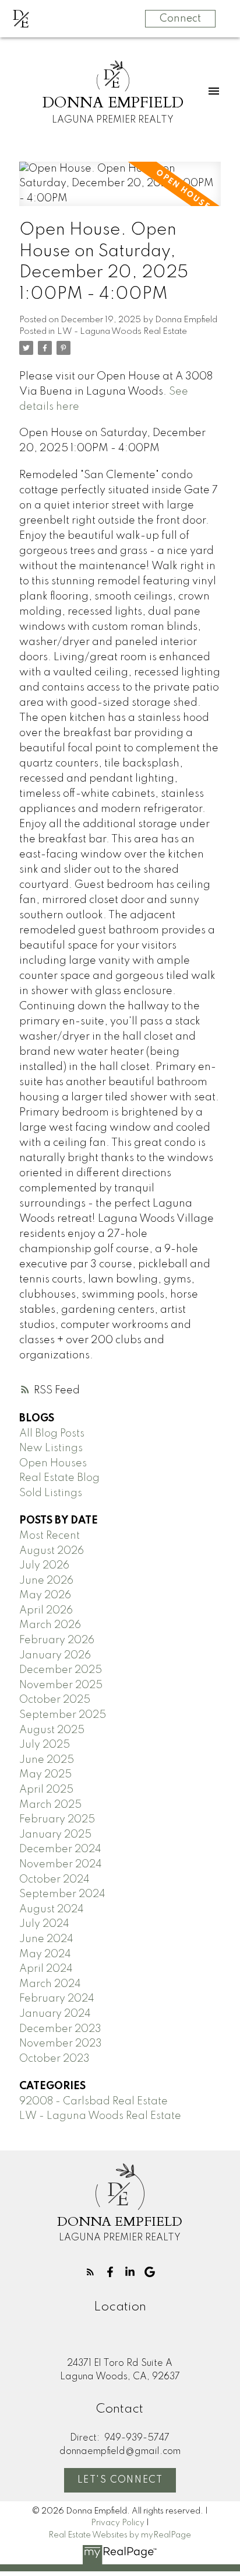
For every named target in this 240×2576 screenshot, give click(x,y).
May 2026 (45, 1595)
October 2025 (55, 1700)
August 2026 (52, 1551)
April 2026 (46, 1611)
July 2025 (45, 1745)
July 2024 (44, 1924)
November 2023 (61, 2044)
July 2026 (44, 1566)
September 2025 (63, 1715)
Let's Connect (120, 2480)
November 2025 (61, 1685)
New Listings (51, 1448)
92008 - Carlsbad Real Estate (93, 2101)
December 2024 (60, 1849)
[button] (90, 2272)
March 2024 (50, 1984)
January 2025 (55, 1835)
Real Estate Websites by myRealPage (120, 2535)
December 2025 (61, 1670)
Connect (180, 19)
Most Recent (50, 1536)
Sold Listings (51, 1493)
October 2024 (54, 1880)
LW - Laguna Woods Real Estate (122, 332)
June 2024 (46, 1939)
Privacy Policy (118, 2523)
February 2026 (57, 1640)
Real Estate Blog (59, 1478)
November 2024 (61, 1864)
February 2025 (57, 1819)
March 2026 (50, 1625)
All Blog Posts (52, 1434)
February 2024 (57, 1999)
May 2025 (45, 1775)
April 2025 (46, 1790)
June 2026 (46, 1581)
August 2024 (52, 1909)
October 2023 (54, 2059)
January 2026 (55, 1655)
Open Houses (53, 1463)
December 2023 (60, 2029)
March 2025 (50, 1805)
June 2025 (47, 1760)
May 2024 (45, 1954)
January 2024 (55, 2014)
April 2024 (46, 1969)
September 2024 (62, 1894)
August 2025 (52, 1730)
